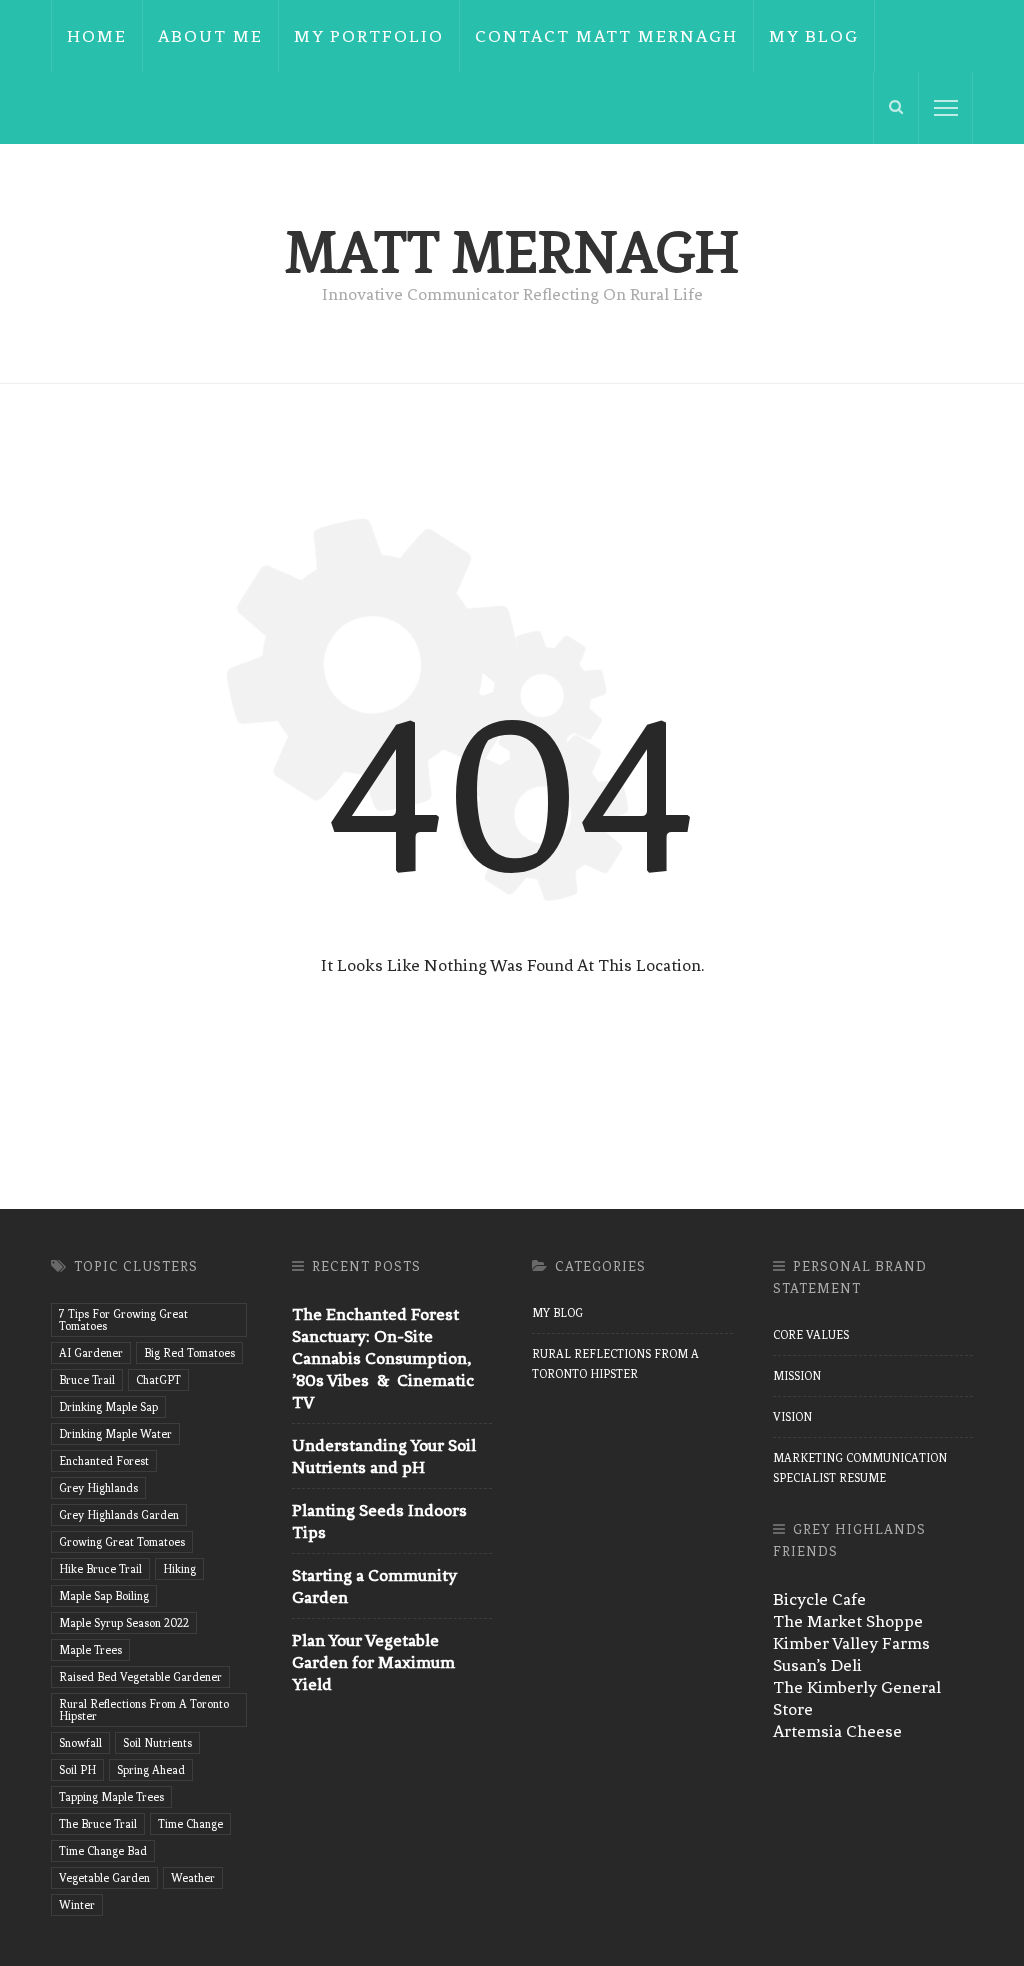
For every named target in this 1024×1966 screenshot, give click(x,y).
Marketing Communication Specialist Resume (860, 1468)
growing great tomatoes (122, 1542)
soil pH (77, 1770)
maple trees (90, 1650)
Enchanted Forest (104, 1461)
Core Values (811, 1335)
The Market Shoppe (848, 1621)
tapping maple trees (111, 1797)
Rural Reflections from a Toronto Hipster (615, 1364)
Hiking (179, 1569)
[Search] (896, 108)
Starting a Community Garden (374, 1586)
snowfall (80, 1743)
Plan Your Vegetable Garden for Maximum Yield (373, 1662)
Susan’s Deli (817, 1665)
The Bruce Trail (98, 1824)
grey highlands (98, 1488)
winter (77, 1905)
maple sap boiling (104, 1596)
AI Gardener (91, 1353)
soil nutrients (157, 1743)
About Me (210, 36)
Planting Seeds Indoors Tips (379, 1521)
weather (193, 1878)
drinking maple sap (108, 1407)
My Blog (814, 36)
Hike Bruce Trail (100, 1569)
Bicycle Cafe (819, 1599)
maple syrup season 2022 (124, 1623)
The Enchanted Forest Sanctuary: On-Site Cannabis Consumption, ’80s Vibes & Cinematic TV (383, 1358)
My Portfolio (369, 36)
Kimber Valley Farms (851, 1643)
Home (97, 36)
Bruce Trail (87, 1380)
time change (190, 1824)
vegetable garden (104, 1878)
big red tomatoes (189, 1353)
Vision (792, 1417)
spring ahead (151, 1770)
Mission (797, 1376)
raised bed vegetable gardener (140, 1677)
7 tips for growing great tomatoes (123, 1320)
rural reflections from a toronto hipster (144, 1710)
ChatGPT (158, 1380)
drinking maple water (115, 1434)
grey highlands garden (119, 1515)
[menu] (946, 108)
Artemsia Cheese (837, 1731)
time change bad (103, 1851)
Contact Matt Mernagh (606, 36)
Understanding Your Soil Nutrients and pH (384, 1456)
